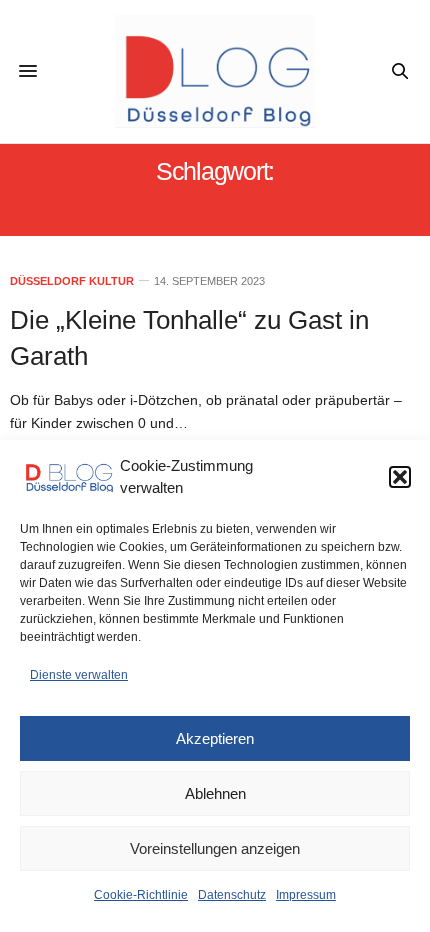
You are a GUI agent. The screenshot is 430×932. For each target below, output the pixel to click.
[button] (400, 477)
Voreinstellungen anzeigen (215, 848)
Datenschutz (232, 895)
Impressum (306, 895)
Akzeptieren (215, 738)
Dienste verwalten (79, 675)
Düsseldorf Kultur (72, 281)
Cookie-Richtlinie (141, 895)
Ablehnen (215, 793)
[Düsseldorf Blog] (215, 71)
